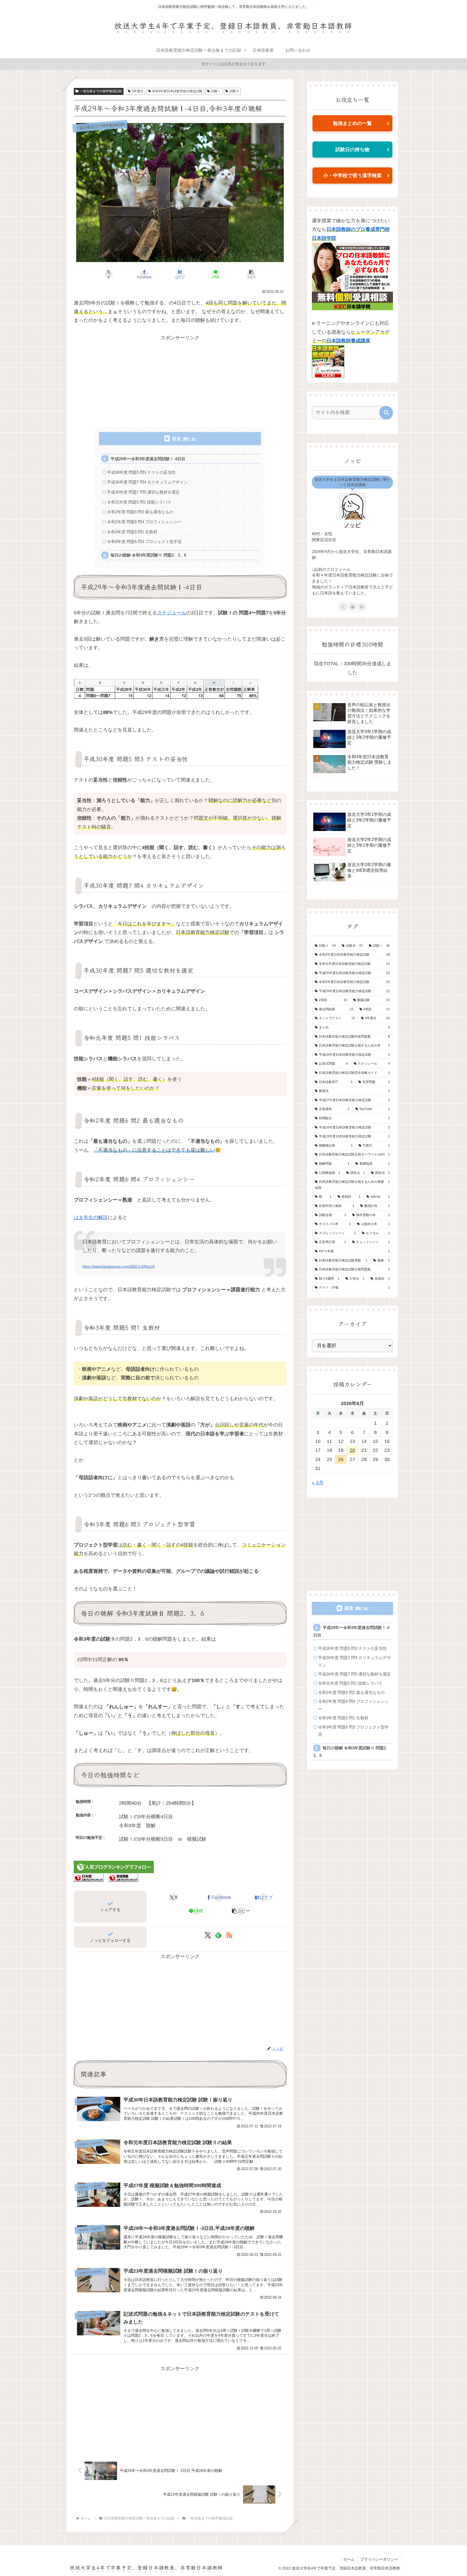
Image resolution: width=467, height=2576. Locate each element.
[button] (251, 274)
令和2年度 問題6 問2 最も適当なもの (140, 512)
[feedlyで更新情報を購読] (218, 1935)
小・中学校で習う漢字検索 (352, 176)
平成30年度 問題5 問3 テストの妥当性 (141, 472)
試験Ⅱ (234, 91)
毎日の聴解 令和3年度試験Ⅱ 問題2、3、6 (148, 555)
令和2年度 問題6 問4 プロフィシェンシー (144, 522)
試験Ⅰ (216, 91)
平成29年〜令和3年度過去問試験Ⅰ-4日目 (148, 459)
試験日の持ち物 (352, 150)
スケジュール (172, 613)
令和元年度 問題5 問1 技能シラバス (139, 502)
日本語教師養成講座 (348, 341)
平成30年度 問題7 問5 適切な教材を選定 (143, 492)
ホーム (349, 2559)
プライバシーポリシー (379, 2559)
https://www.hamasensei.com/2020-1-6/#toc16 (119, 1267)
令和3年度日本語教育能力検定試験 (177, 91)
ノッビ (352, 525)
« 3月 (318, 1483)
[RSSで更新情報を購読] (229, 1935)
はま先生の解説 (91, 1217)
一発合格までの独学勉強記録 (101, 91)
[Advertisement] (180, 380)
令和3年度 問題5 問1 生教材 (132, 532)
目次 (176, 439)
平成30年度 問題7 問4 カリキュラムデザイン (147, 482)
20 (352, 1450)
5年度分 (138, 91)
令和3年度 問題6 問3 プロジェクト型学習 (144, 542)
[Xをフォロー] (208, 1935)
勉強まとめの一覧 (352, 123)
